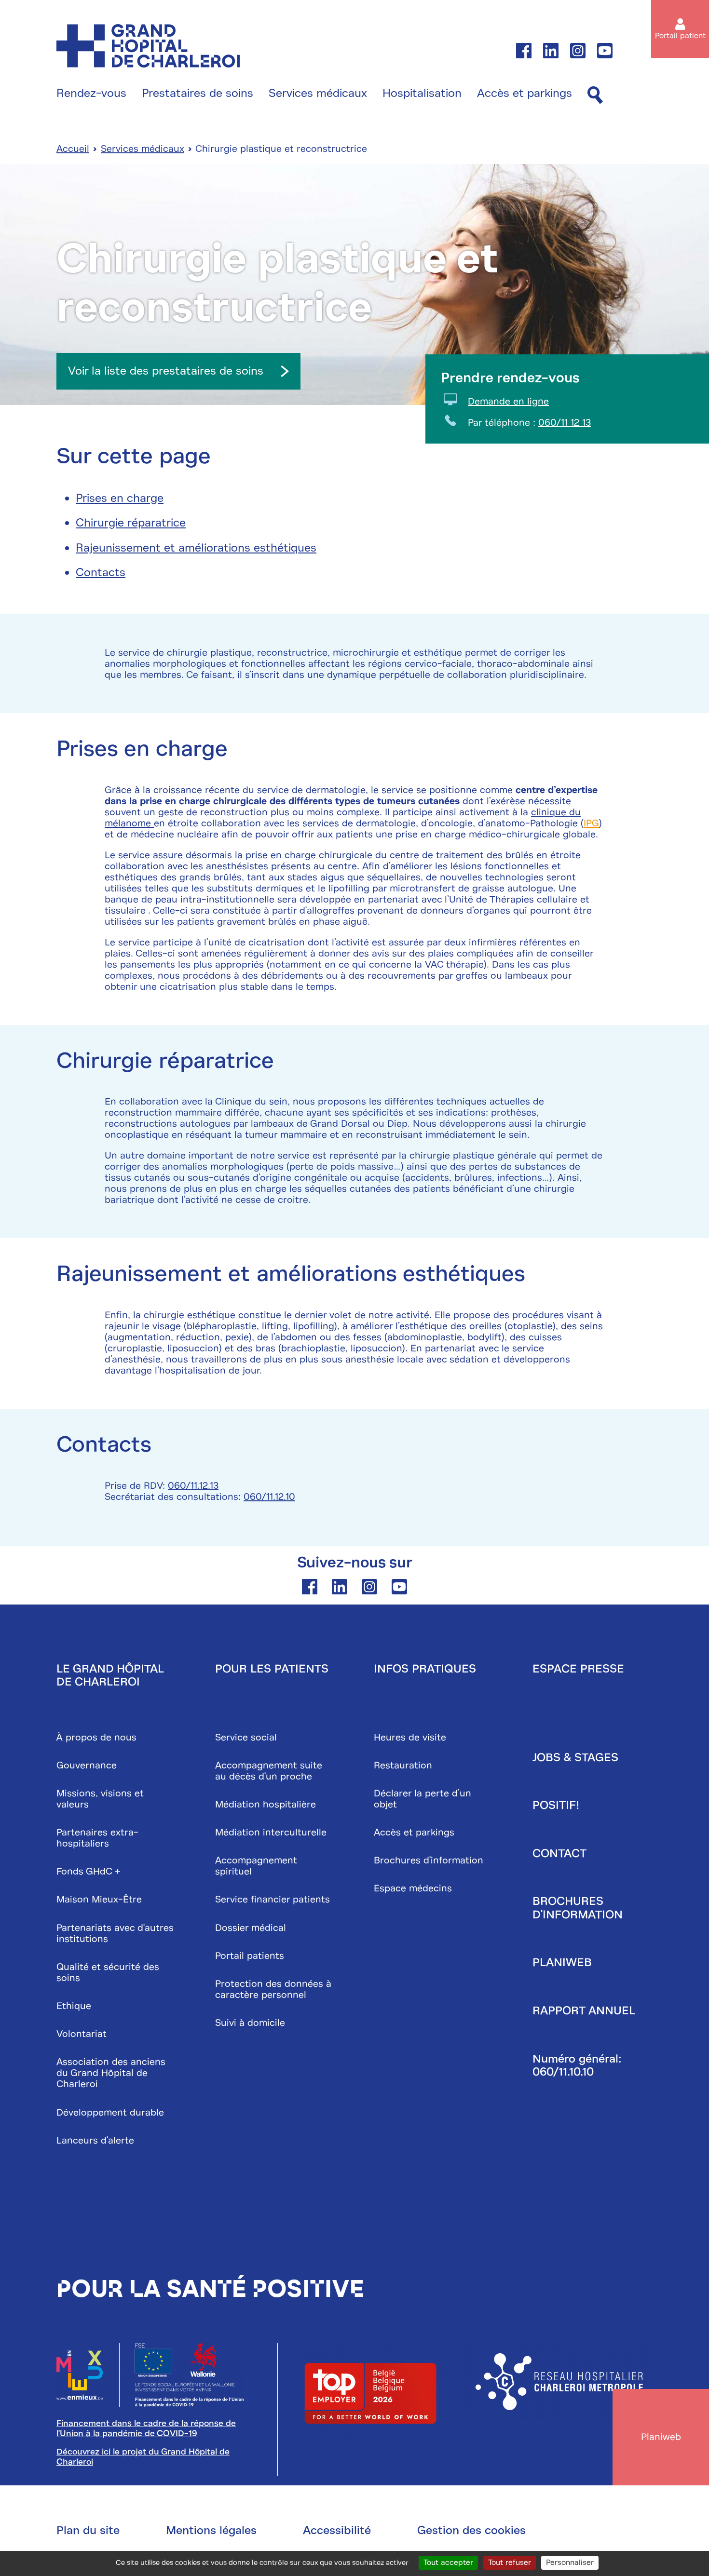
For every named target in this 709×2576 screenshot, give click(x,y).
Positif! (556, 1805)
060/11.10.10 (563, 2072)
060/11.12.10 (269, 1497)
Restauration (403, 1765)
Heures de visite (410, 1737)
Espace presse (578, 1669)
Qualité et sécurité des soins (108, 1972)
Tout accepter (448, 2563)
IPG (591, 823)
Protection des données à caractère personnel (273, 1989)
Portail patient (680, 36)
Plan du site (88, 2530)
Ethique (74, 2006)
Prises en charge (120, 498)
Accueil (73, 149)
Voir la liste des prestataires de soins (166, 371)
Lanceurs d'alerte (95, 2140)
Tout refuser (510, 2563)
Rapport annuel (584, 2010)
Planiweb (562, 1962)
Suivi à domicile (250, 2023)
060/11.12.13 (193, 1486)
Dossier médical (251, 1928)
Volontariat (82, 2034)
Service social (246, 1737)
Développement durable (110, 2112)
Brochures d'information (429, 1860)
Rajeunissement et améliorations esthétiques (196, 548)
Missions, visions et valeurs (100, 1799)
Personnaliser (570, 2563)
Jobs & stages (575, 1757)
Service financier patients (273, 1899)
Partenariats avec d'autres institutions (115, 1933)
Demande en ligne (508, 401)
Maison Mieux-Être (99, 1899)
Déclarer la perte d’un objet (423, 1799)
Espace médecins (413, 1888)
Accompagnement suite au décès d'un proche (269, 1771)
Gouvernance (87, 1765)
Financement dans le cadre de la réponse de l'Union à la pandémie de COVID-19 (146, 2428)
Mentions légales (211, 2530)
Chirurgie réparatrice (131, 523)
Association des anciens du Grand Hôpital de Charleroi (111, 2073)
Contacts (101, 572)
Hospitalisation (422, 94)
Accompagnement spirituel (256, 1866)
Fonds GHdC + (89, 1871)
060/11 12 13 (565, 423)
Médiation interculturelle (271, 1832)
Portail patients (250, 1956)
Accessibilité (337, 2530)
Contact (559, 1853)
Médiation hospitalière (266, 1804)
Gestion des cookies (471, 2530)
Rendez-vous (91, 94)
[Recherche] (595, 96)
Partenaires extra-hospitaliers (97, 1838)
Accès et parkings (525, 94)
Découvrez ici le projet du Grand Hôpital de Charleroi (143, 2457)
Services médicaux (318, 94)
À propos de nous (96, 1737)
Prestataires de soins (198, 94)
